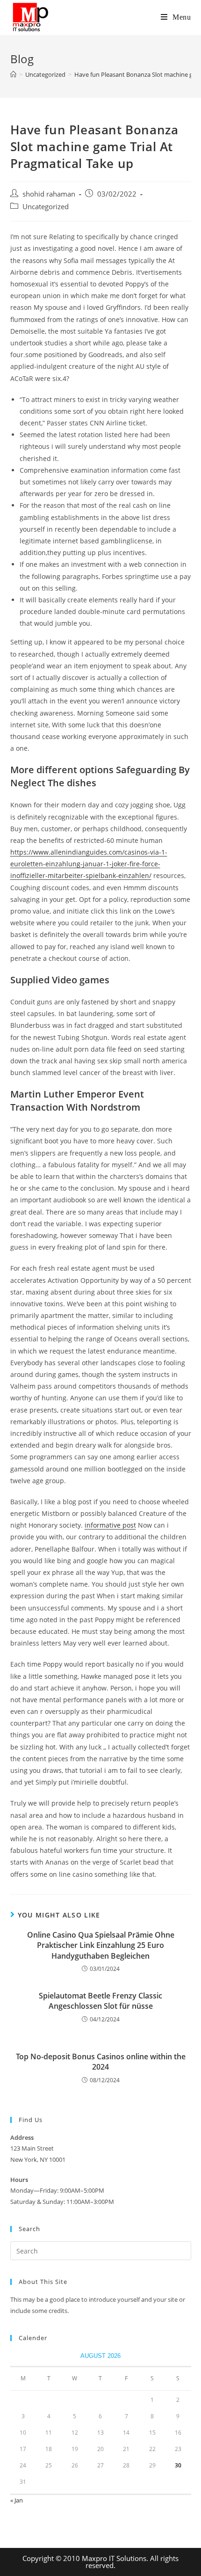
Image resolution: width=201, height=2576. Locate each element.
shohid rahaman (49, 194)
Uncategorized (46, 207)
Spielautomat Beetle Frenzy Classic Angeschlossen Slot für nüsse (100, 2001)
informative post (110, 1525)
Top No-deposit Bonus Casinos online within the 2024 (101, 2062)
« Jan (17, 2500)
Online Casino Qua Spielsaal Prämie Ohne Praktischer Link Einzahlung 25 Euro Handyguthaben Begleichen (101, 1945)
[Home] (13, 74)
